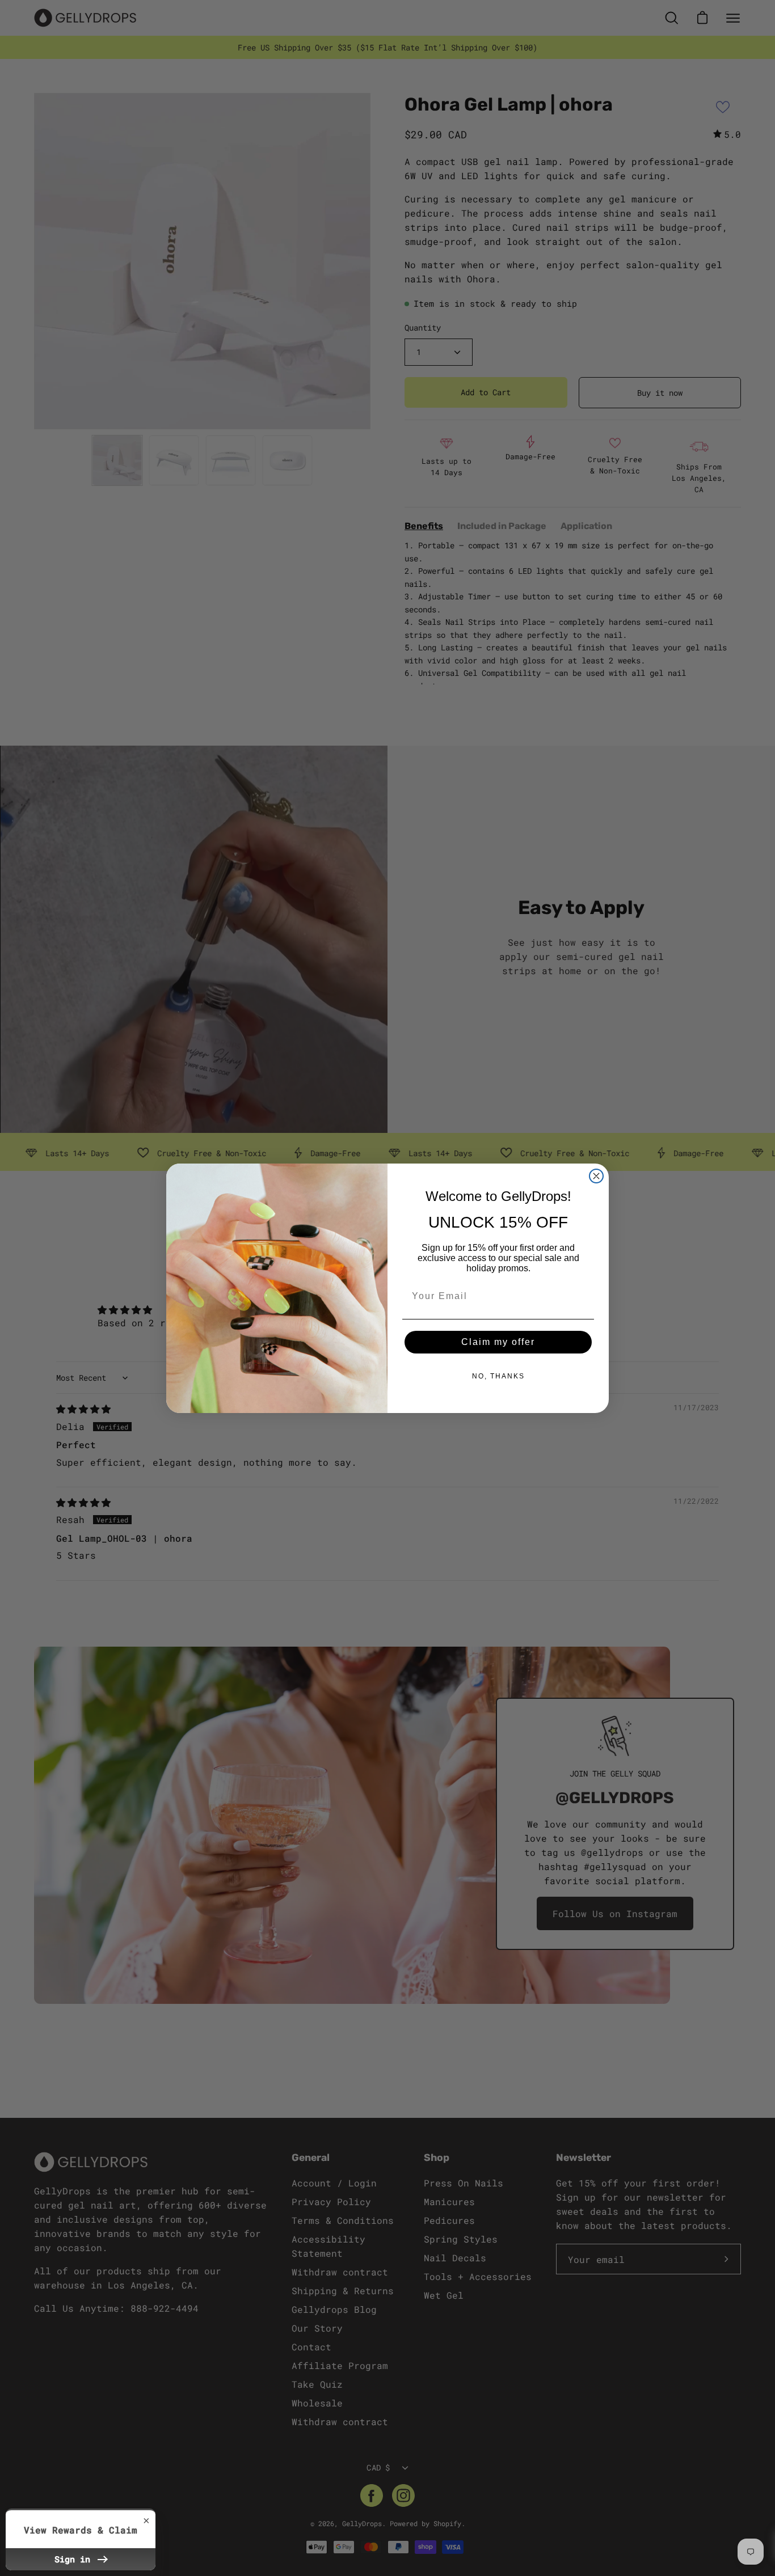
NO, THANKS (498, 1376)
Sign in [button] (75, 2559)
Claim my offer (498, 1342)
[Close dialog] (596, 1176)
